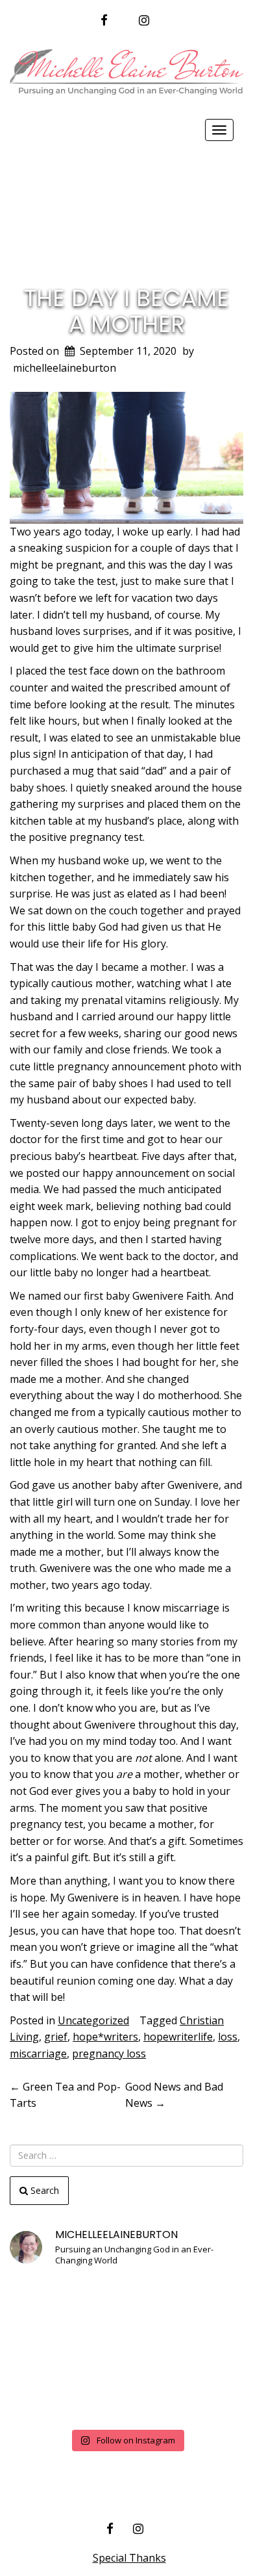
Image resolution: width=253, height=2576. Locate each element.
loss (228, 2037)
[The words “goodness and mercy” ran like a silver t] (126, 2398)
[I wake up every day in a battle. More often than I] (46, 2302)
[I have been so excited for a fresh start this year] (126, 2350)
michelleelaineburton (65, 368)
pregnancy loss (109, 2054)
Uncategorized (93, 2020)
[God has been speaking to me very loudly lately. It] (207, 2302)
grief (56, 2037)
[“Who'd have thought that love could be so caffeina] (46, 2398)
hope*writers (105, 2037)
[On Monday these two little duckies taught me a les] (46, 2350)
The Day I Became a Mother (126, 311)
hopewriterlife (178, 2037)
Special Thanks (129, 2558)
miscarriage (38, 2054)
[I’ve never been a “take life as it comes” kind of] (126, 2302)
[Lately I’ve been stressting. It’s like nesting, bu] (207, 2398)
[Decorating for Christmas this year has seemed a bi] (207, 2350)
